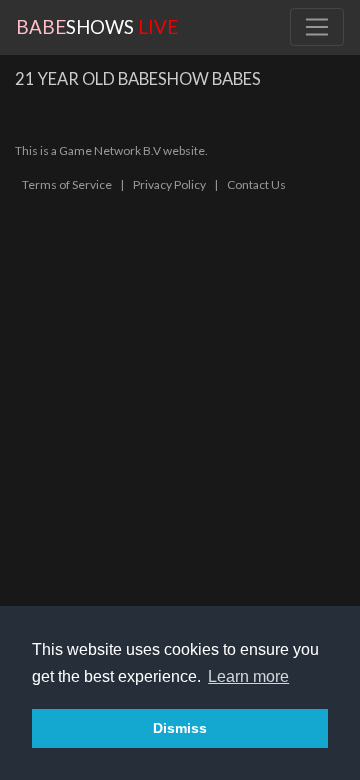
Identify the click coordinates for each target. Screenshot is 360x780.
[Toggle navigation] (317, 27)
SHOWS (97, 26)
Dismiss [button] (180, 728)
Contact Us (256, 184)
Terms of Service (67, 184)
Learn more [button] (248, 676)
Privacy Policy (169, 184)
